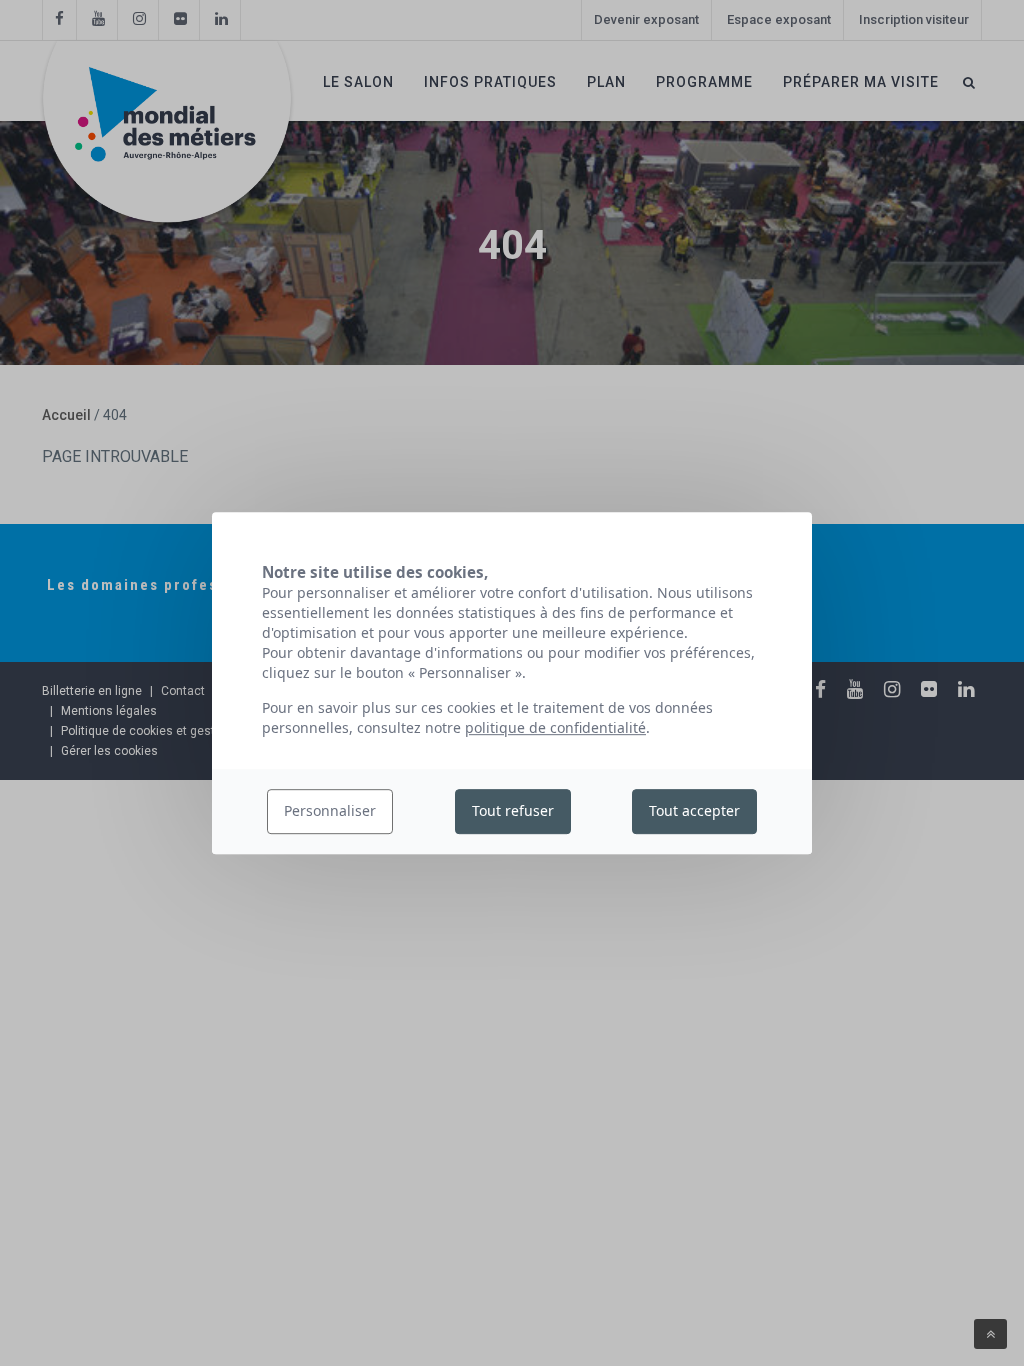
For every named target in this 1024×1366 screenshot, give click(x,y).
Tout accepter (694, 811)
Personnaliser (330, 811)
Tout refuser (513, 811)
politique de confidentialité (555, 727)
